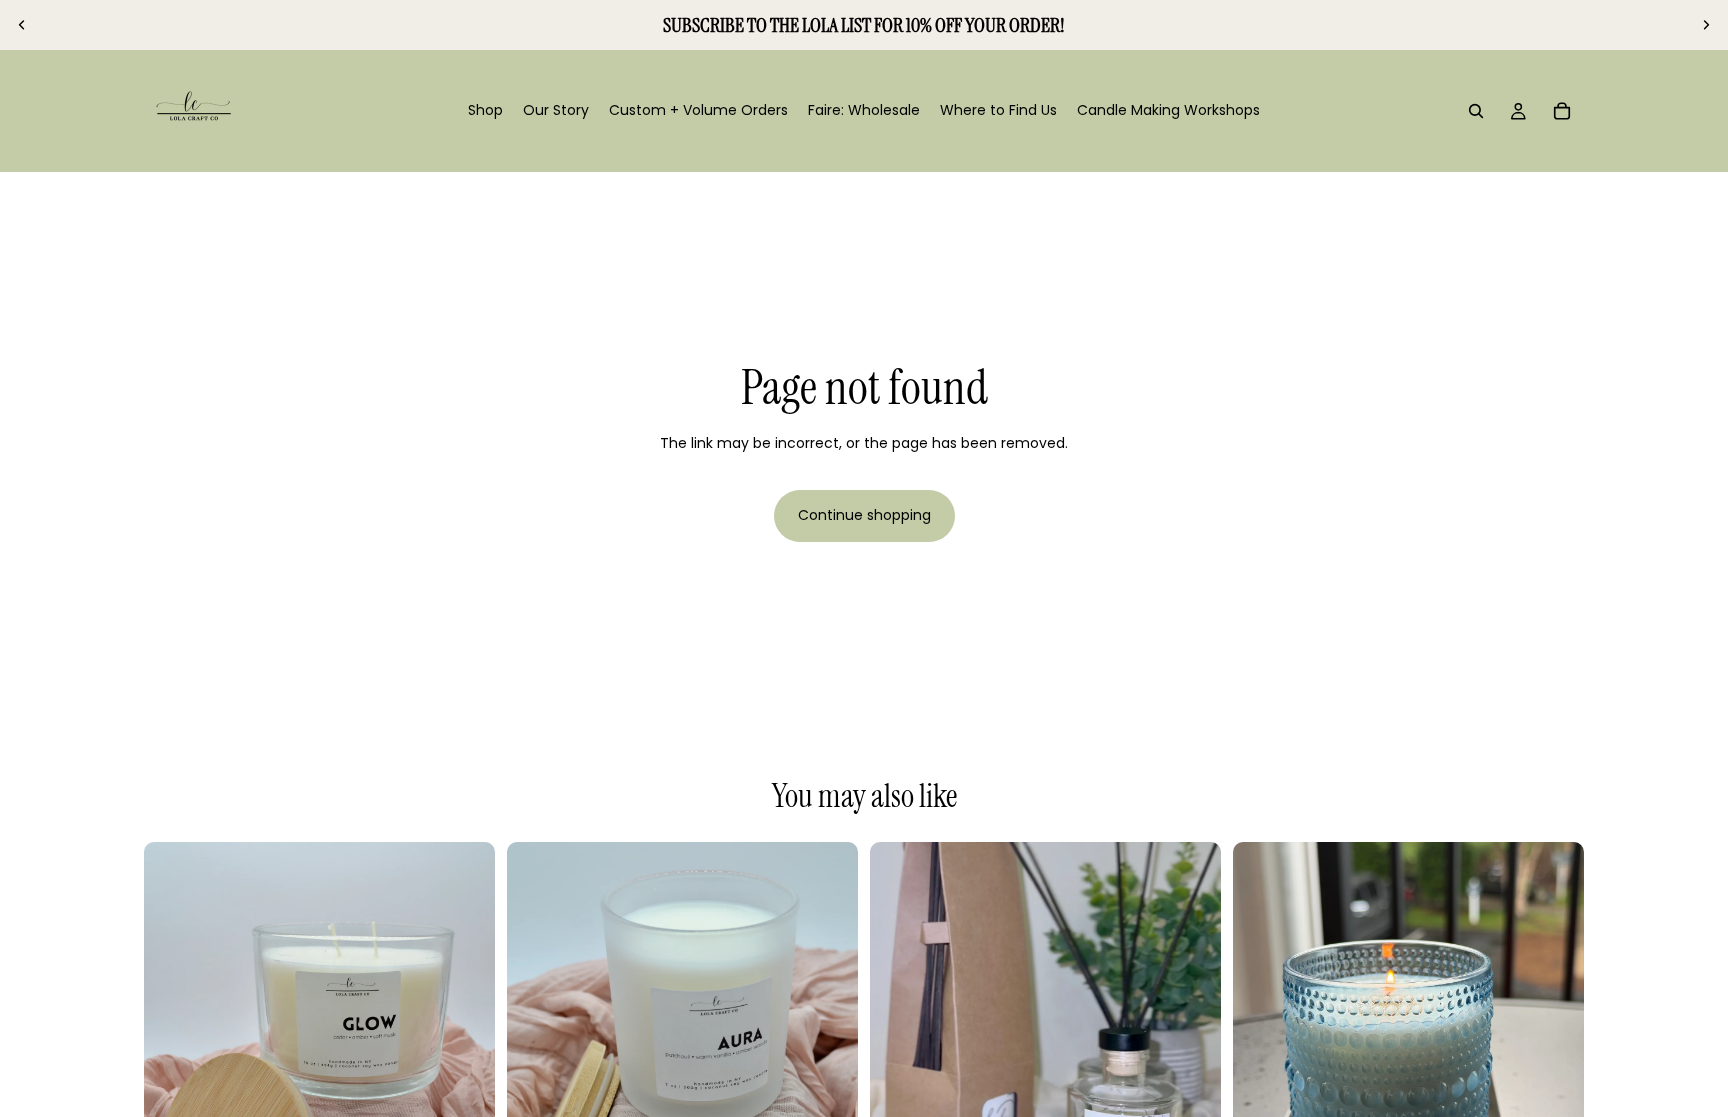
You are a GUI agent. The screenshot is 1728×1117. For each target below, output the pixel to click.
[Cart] (1562, 111)
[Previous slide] (22, 25)
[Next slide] (1706, 25)
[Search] (1476, 111)
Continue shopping (864, 515)
